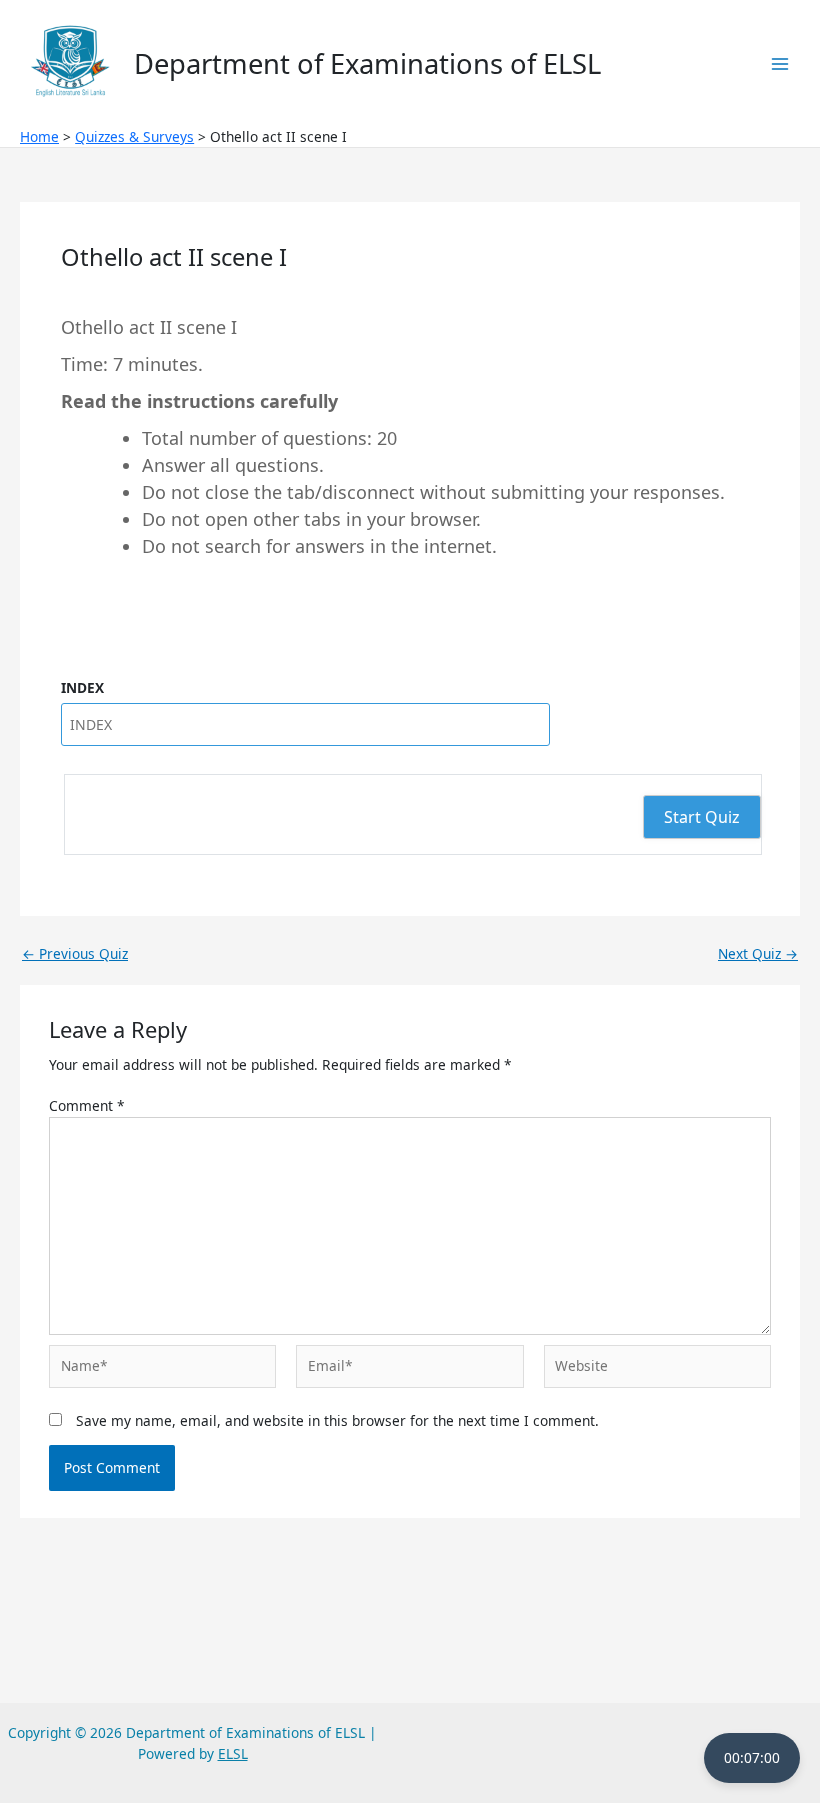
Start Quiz (702, 817)
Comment (87, 1105)
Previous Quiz (75, 954)
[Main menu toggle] (780, 63)
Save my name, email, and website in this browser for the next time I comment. (337, 1420)
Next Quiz (758, 954)
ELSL (233, 1753)
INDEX (82, 687)
